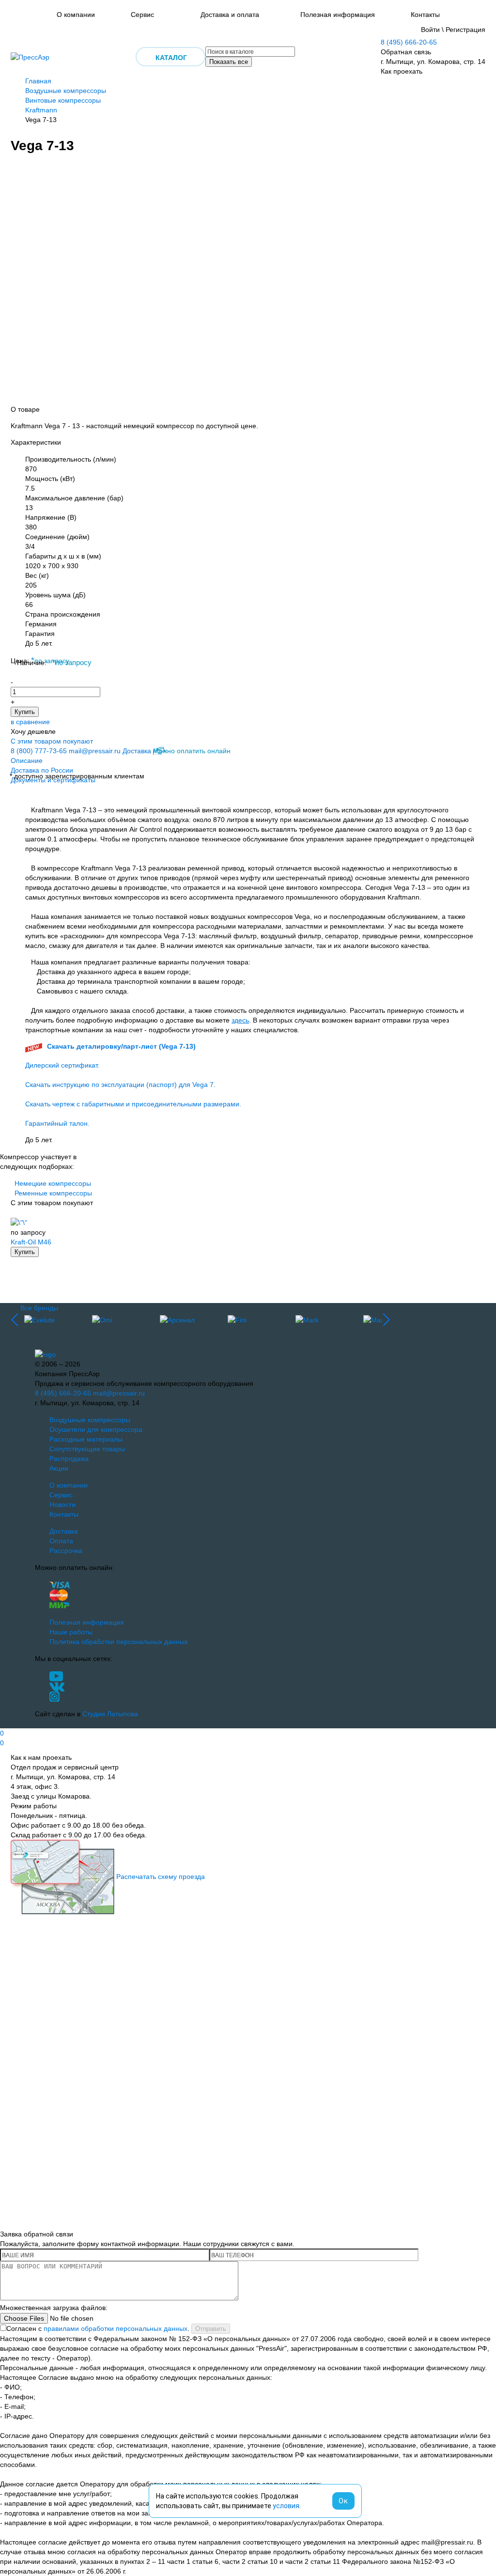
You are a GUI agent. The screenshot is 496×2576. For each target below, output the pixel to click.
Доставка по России (42, 770)
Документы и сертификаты (53, 780)
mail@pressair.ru (95, 751)
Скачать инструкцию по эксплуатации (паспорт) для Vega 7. (120, 1085)
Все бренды (39, 1308)
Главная (38, 81)
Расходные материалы (86, 1439)
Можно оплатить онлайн (192, 751)
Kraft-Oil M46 (31, 1242)
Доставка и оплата (230, 15)
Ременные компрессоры (53, 1193)
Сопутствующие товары (87, 1449)
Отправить (211, 2329)
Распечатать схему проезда (161, 1877)
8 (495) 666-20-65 (409, 42)
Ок (343, 2501)
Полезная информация (338, 15)
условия (286, 2506)
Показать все (229, 62)
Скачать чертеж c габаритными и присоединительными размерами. (133, 1104)
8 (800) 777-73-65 (39, 751)
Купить (25, 712)
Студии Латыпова (110, 1714)
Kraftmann (41, 110)
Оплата (61, 1541)
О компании (76, 15)
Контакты (425, 15)
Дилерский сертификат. (62, 1065)
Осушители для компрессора (96, 1429)
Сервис (142, 15)
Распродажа (69, 1459)
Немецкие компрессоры (53, 1183)
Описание (27, 760)
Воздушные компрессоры (66, 91)
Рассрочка (66, 1551)
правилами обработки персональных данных (116, 2328)
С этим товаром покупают (52, 741)
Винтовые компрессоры (63, 100)
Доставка (137, 751)
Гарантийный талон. (57, 1123)
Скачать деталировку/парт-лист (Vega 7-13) (121, 1046)
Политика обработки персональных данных (119, 1642)
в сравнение (30, 722)
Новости (62, 1505)
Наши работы (71, 1632)
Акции (59, 1468)
